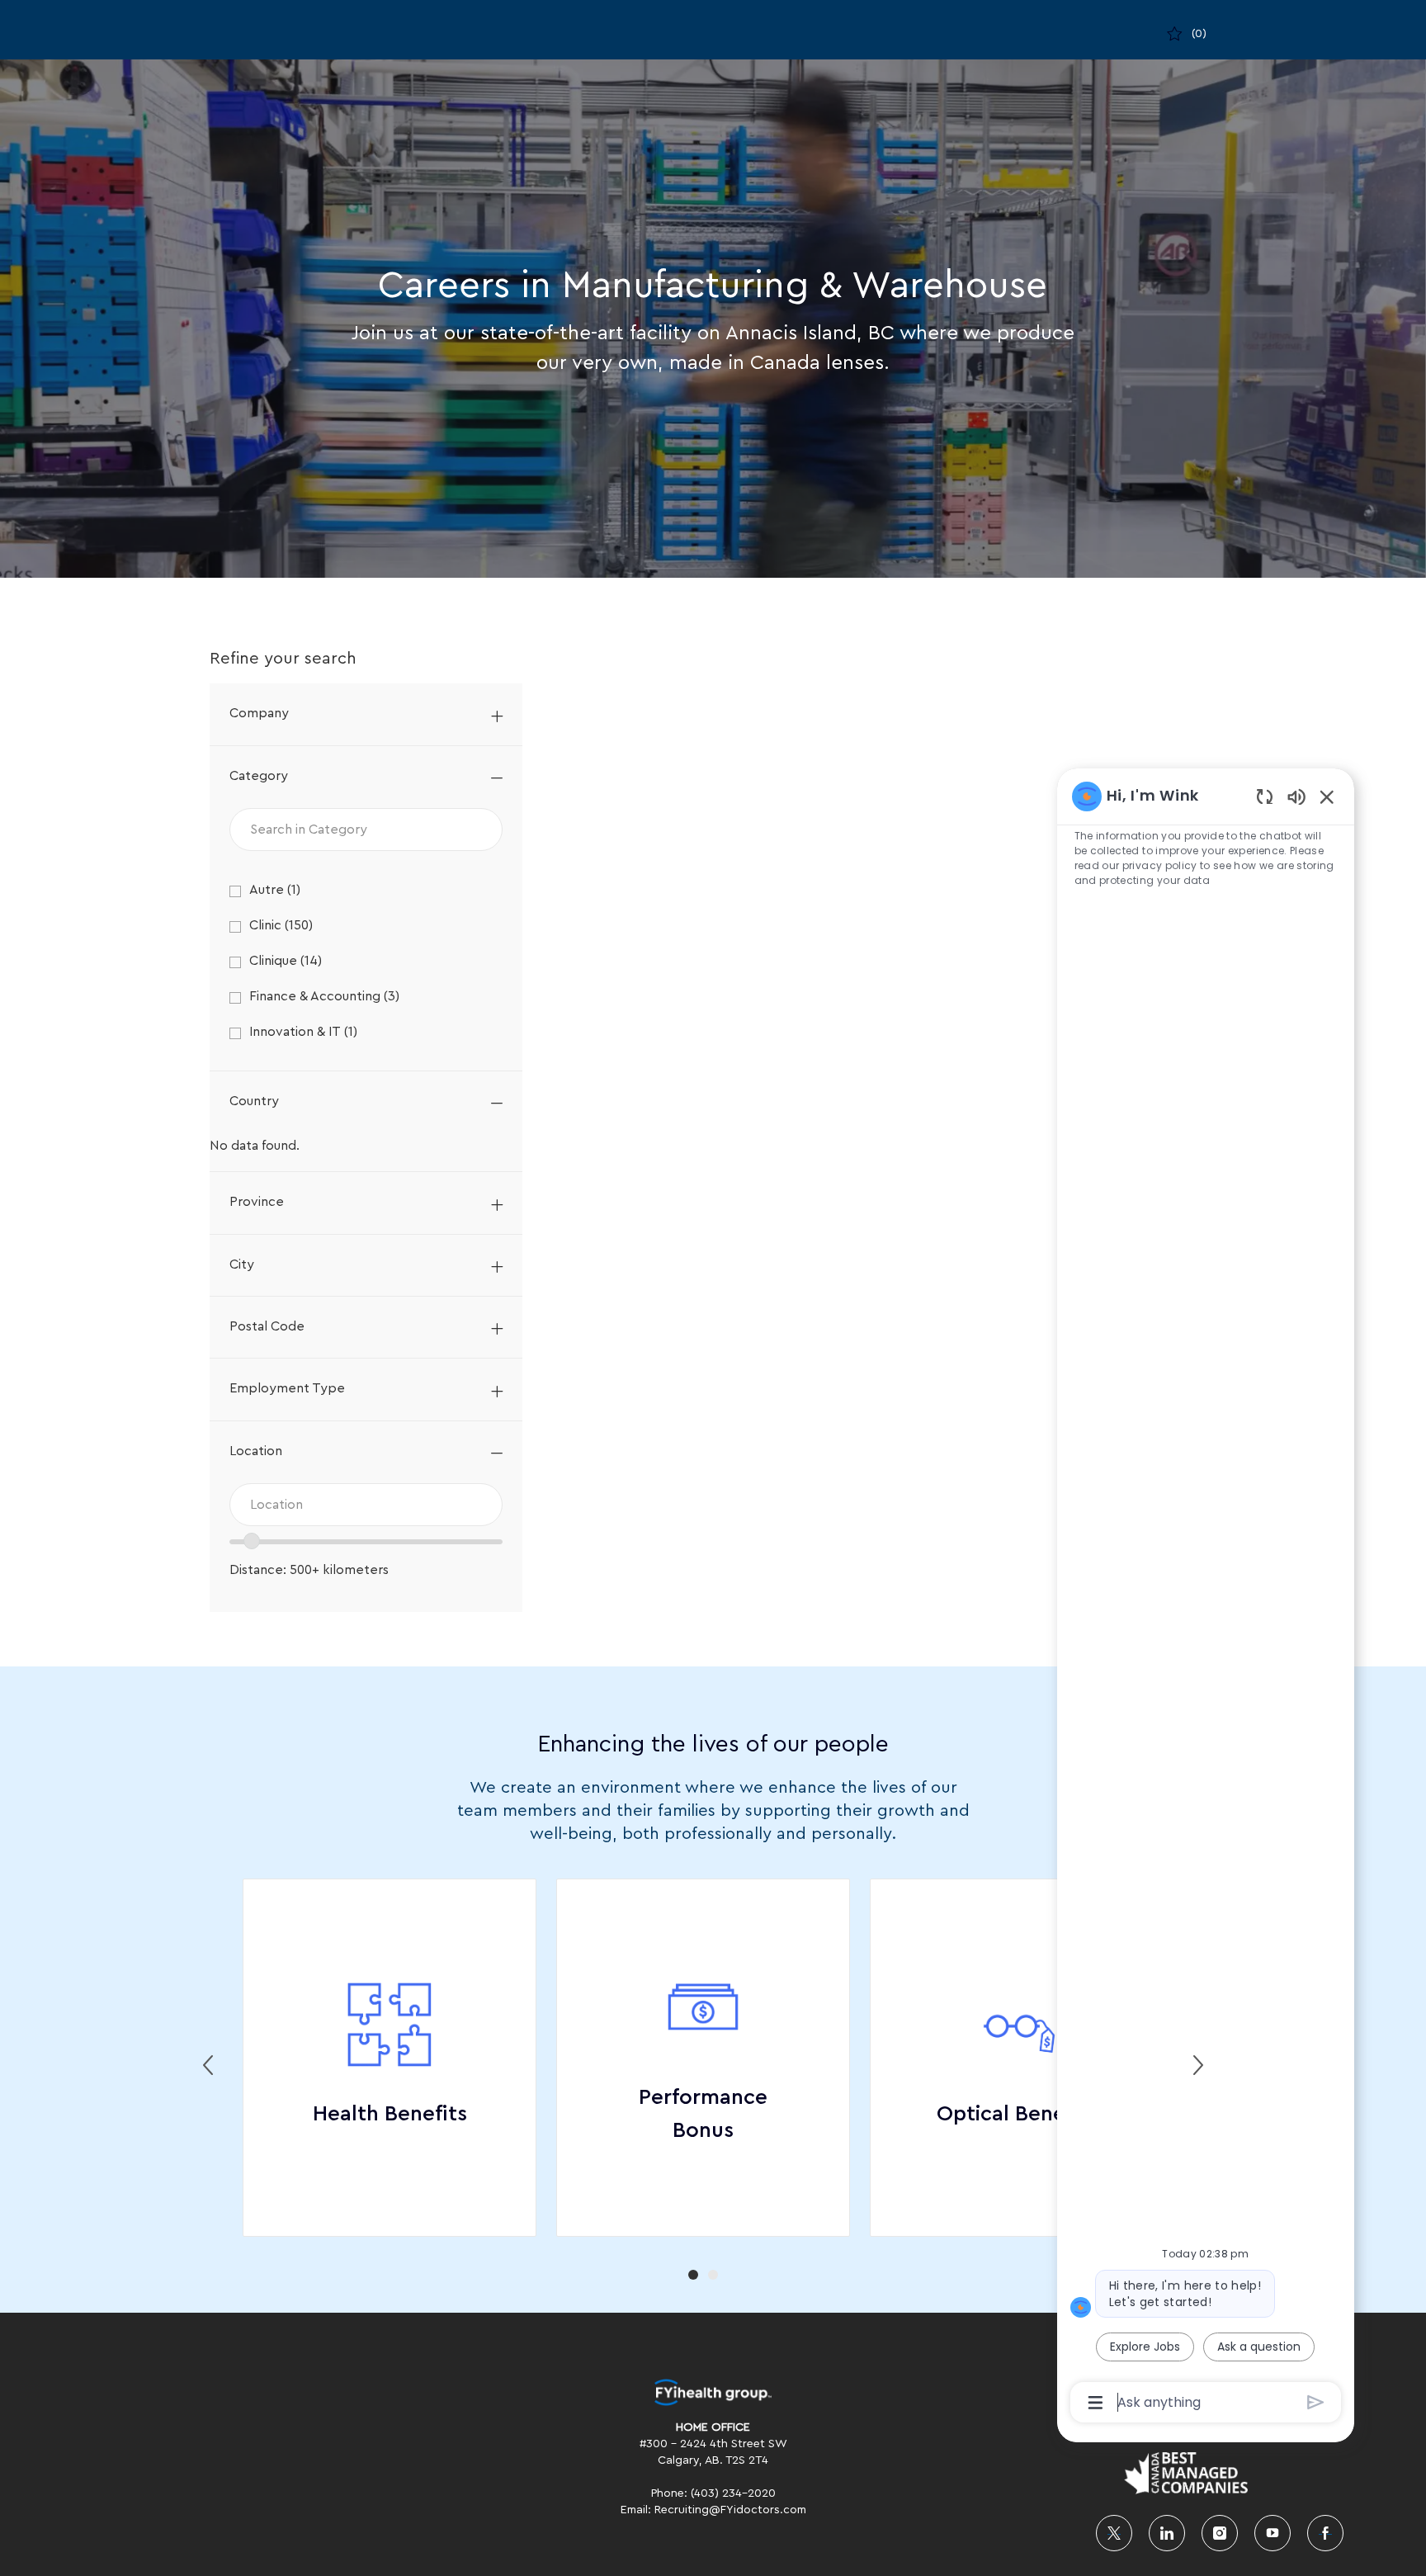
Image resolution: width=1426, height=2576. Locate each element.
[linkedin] (1167, 2533)
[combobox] (366, 1505)
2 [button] (713, 2275)
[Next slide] (1198, 2065)
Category (259, 776)
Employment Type (287, 1388)
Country (254, 1101)
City (242, 1264)
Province (257, 1202)
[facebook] (1325, 2533)
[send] (1316, 2402)
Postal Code (267, 1326)
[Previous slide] (208, 2065)
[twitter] (1114, 2533)
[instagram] (1220, 2533)
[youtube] (1273, 2533)
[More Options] (1095, 2403)
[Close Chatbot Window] (1327, 796)
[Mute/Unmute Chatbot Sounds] (1296, 796)
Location (256, 1451)
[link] (713, 2392)
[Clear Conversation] (1265, 796)
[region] (1206, 1598)
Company (259, 713)
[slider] (252, 1541)
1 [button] (693, 2275)
